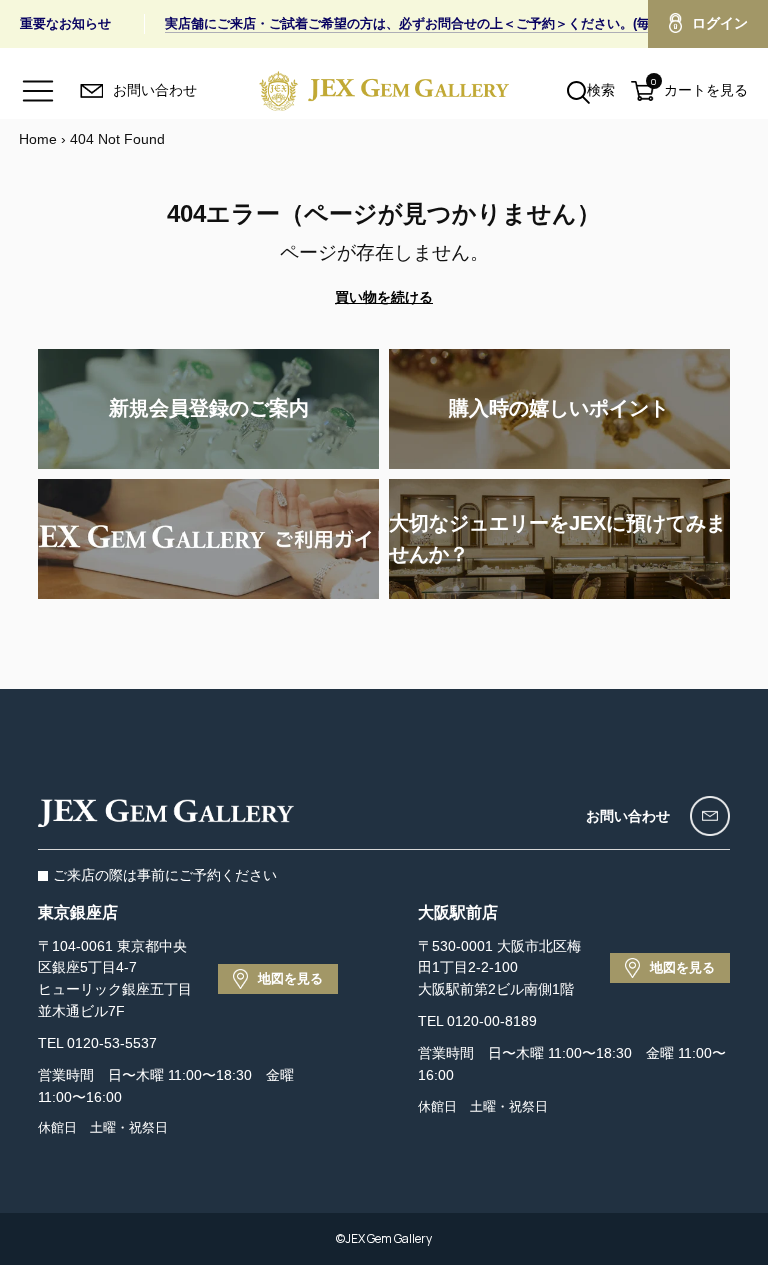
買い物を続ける (384, 297)
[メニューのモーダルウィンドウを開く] (38, 91)
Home (38, 139)
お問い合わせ (628, 816)
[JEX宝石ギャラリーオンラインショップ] (384, 90)
